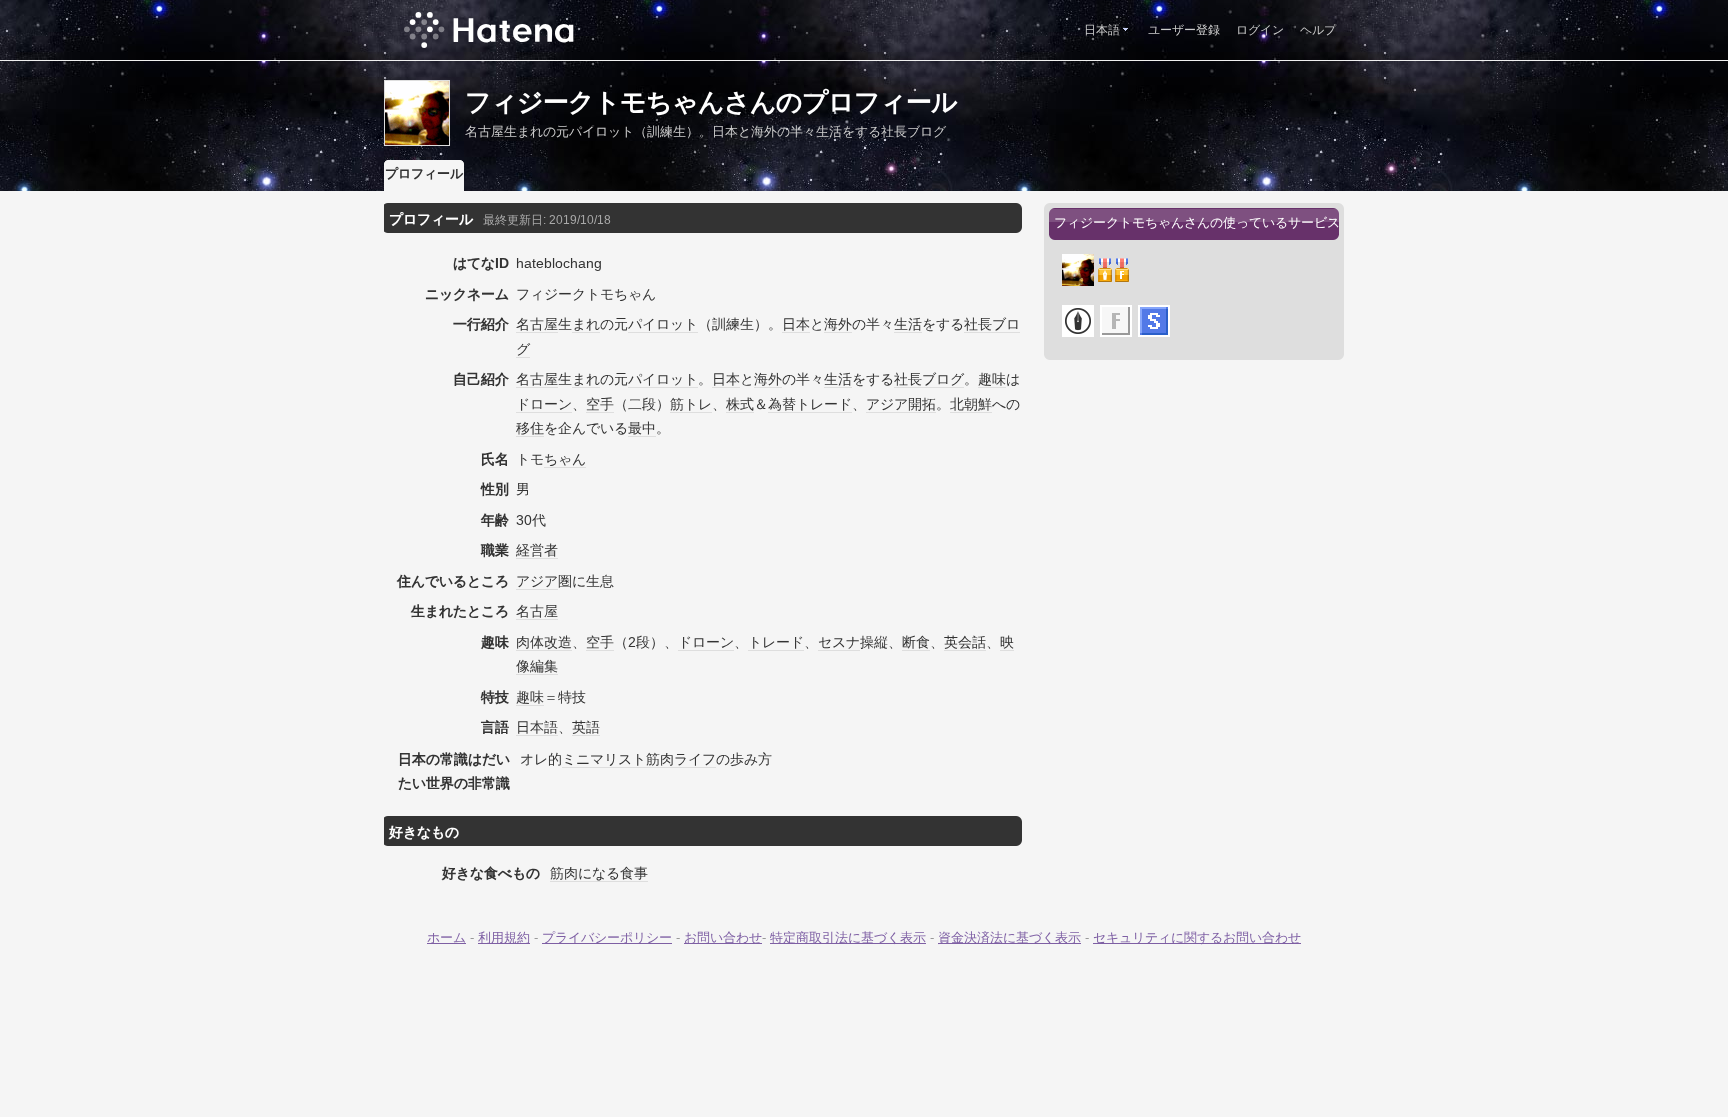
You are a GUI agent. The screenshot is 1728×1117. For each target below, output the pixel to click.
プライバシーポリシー (607, 937)
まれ (586, 324)
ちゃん (565, 459)
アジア (887, 404)
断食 (916, 642)
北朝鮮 (971, 404)
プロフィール (424, 173)
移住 (530, 428)
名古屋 (537, 324)
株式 (740, 404)
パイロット (663, 324)
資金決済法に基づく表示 (1009, 937)
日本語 (1102, 30)
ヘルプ (1318, 30)
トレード (824, 404)
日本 (796, 324)
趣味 (992, 379)
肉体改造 (544, 642)
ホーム (446, 937)
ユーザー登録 (1184, 30)
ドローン (544, 404)
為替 (782, 404)
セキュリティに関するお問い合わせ (1197, 937)
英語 (586, 727)
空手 (600, 404)
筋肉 (660, 759)
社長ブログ (929, 379)
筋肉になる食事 (599, 873)
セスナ (839, 642)
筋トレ (691, 404)
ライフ (695, 759)
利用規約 (504, 937)
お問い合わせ (723, 937)
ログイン (1260, 30)
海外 (838, 324)
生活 (908, 324)
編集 (544, 666)
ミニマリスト (604, 759)
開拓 (922, 404)
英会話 (965, 642)
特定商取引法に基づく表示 (848, 937)
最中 (642, 428)
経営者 (537, 550)
